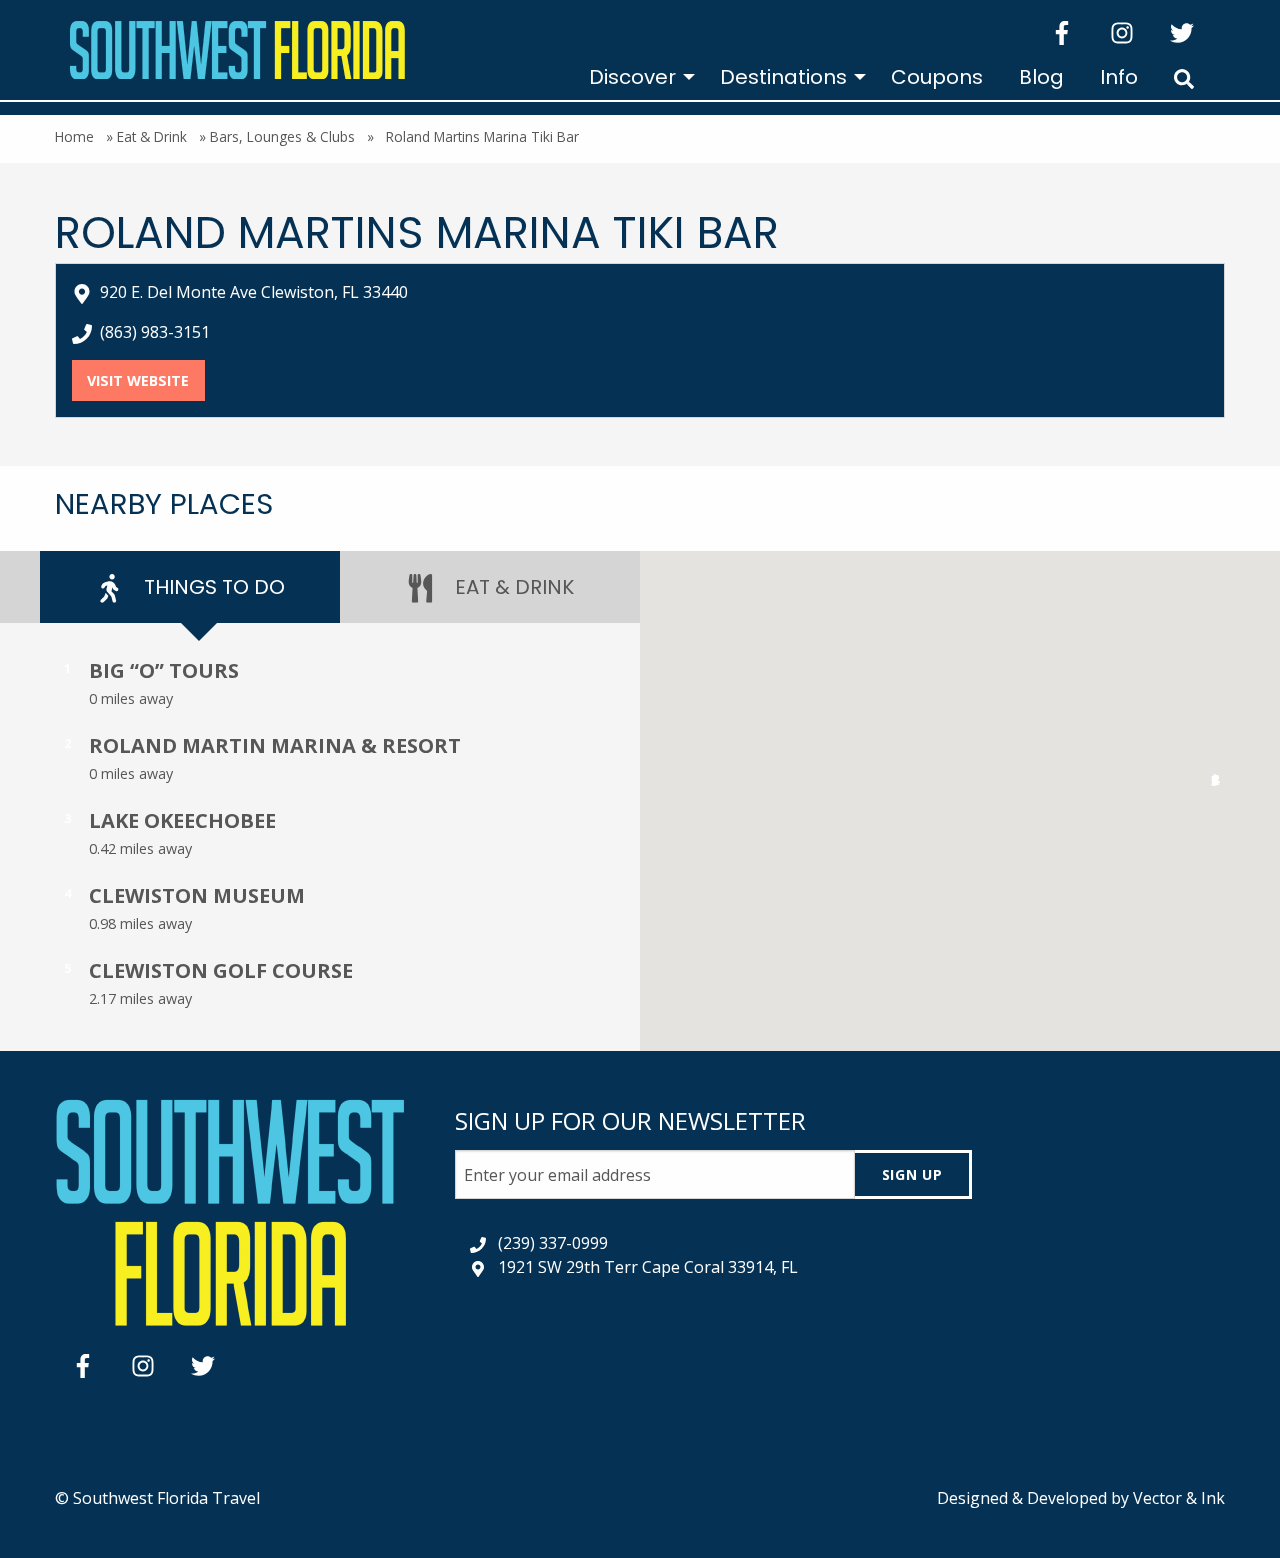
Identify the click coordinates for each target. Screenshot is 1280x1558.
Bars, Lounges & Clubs (282, 136)
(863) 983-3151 (155, 332)
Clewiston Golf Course (221, 970)
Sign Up (912, 1174)
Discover (632, 77)
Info (1119, 77)
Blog (1041, 77)
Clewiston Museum (197, 895)
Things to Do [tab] (212, 587)
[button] (1215, 784)
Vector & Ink (1179, 1498)
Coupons (937, 77)
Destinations (783, 77)
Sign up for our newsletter (630, 1120)
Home (74, 136)
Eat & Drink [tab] (512, 587)
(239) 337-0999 (553, 1243)
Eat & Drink (152, 136)
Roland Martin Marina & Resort (275, 745)
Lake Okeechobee (182, 820)
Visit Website (145, 380)
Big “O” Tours (164, 670)
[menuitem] (636, 77)
